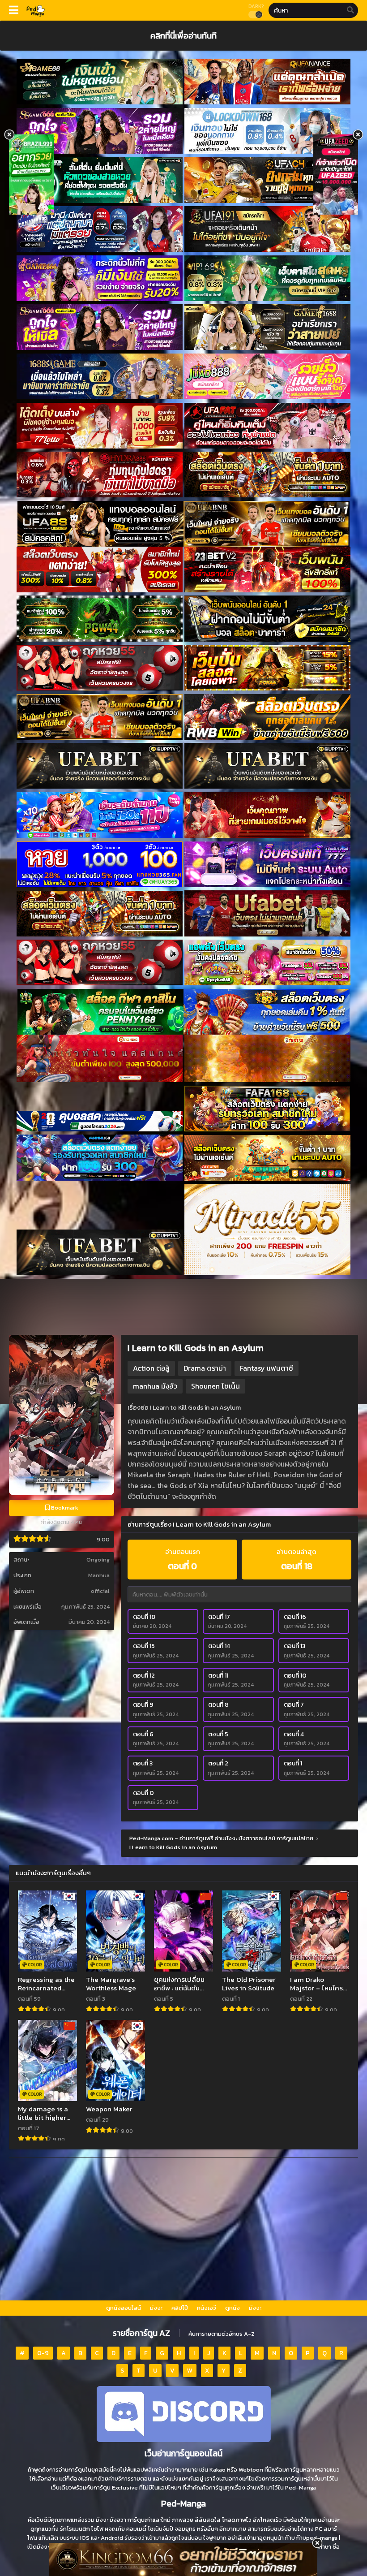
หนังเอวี (207, 2308)
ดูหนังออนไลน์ (124, 2308)
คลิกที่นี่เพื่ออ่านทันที (183, 35)
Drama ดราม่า (205, 1368)
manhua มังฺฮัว (155, 1386)
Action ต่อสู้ (151, 1368)
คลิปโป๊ (180, 2308)
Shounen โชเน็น (216, 1386)
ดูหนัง (233, 2308)
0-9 (43, 2353)
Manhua (99, 1575)
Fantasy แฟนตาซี (267, 1368)
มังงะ (156, 2308)
